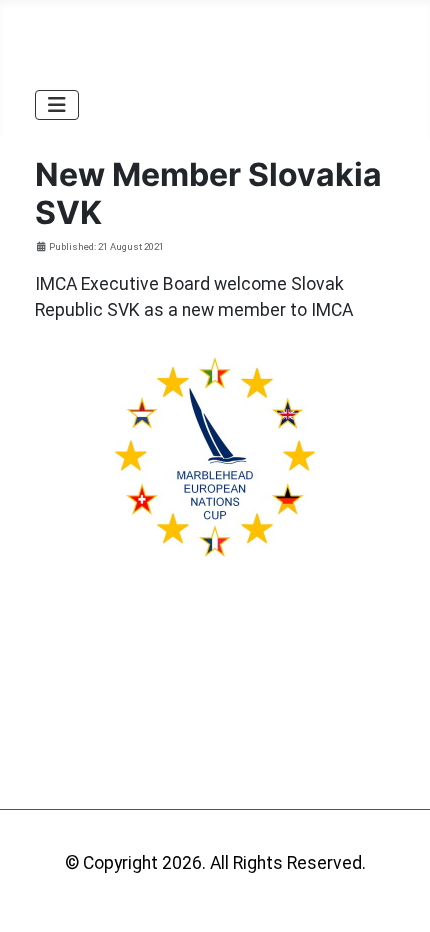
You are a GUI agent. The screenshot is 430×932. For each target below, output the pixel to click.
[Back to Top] (393, 893)
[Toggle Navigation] (57, 105)
